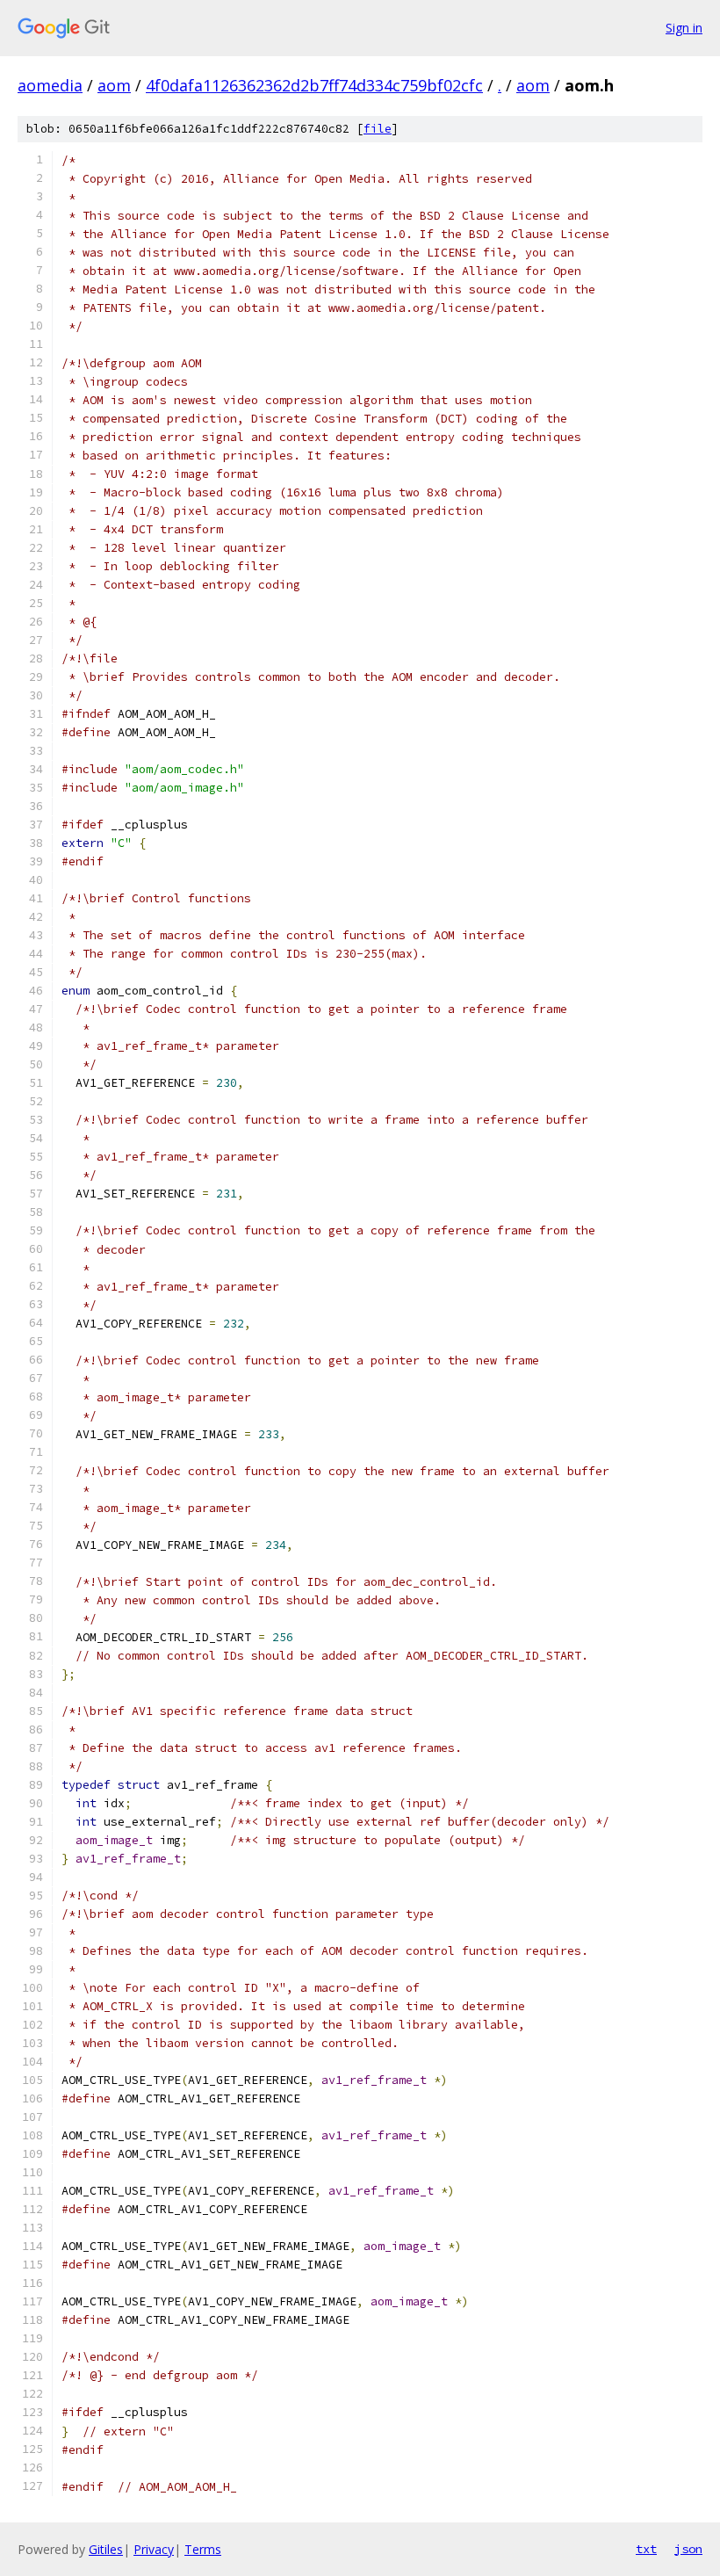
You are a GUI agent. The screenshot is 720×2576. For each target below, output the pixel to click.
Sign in (684, 28)
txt (646, 2549)
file (378, 129)
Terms (203, 2549)
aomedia (50, 85)
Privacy (154, 2549)
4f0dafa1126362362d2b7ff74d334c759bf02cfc (314, 85)
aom (114, 85)
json (688, 2549)
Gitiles (106, 2549)
